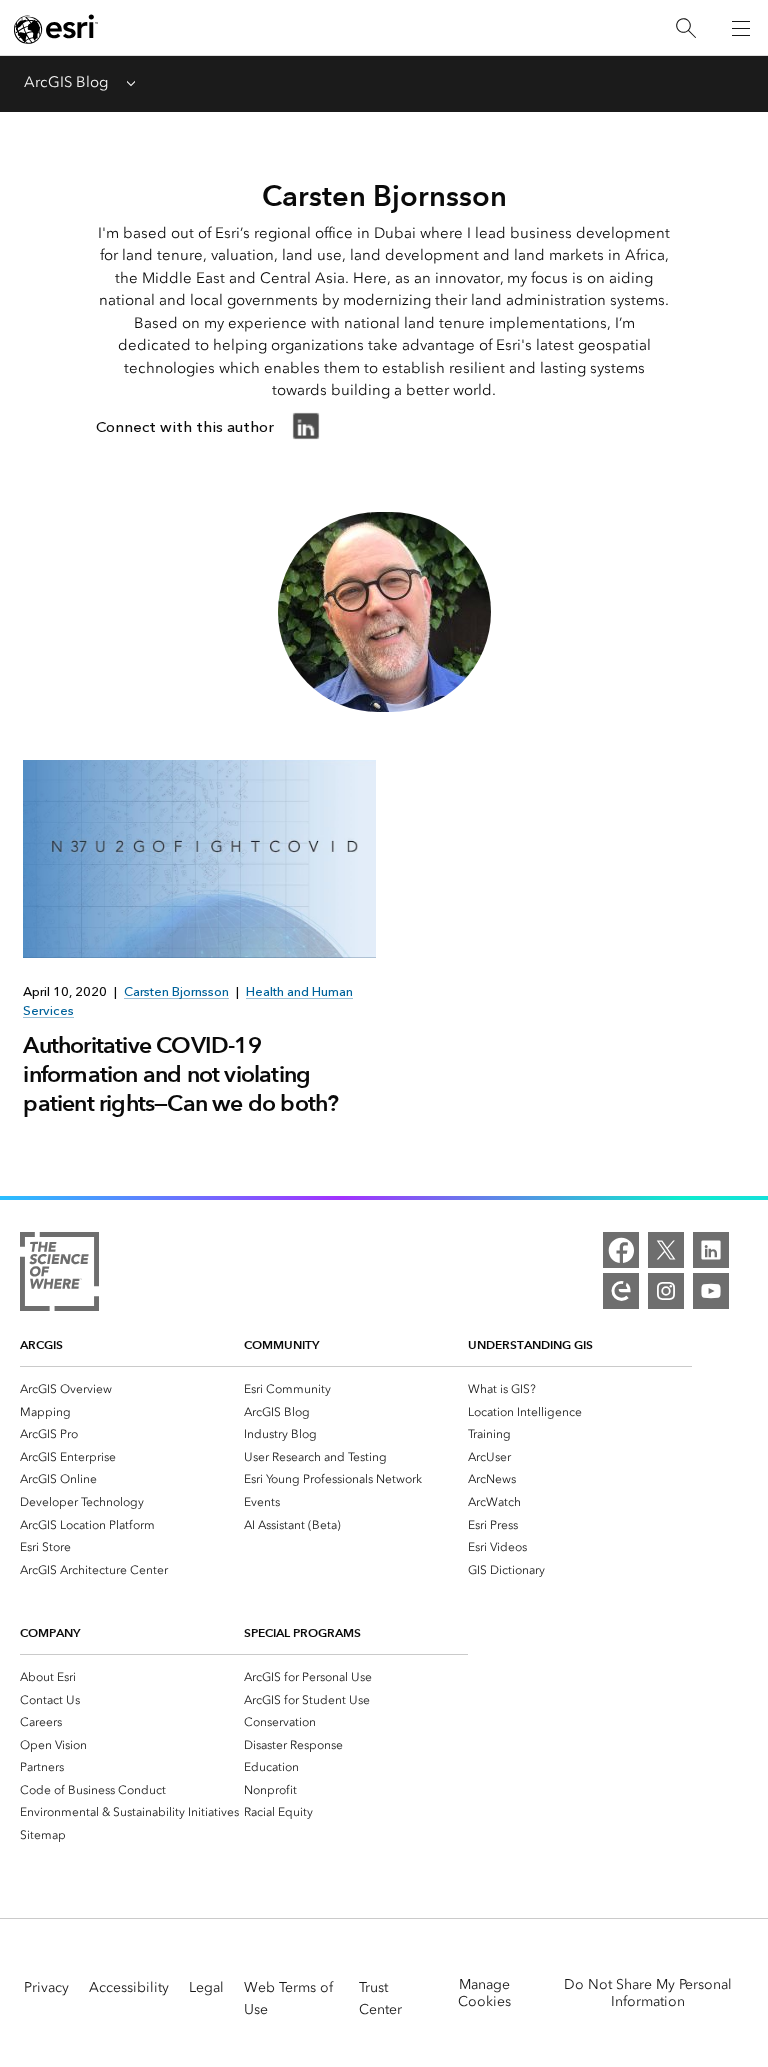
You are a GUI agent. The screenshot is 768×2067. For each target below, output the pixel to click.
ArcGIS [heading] (41, 1344)
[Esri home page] (56, 29)
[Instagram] (666, 1291)
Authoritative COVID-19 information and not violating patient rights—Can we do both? (180, 1074)
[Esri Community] (621, 1291)
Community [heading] (281, 1344)
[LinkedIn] (711, 1250)
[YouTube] (711, 1291)
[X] (666, 1250)
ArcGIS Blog (66, 82)
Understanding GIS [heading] (530, 1344)
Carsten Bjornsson (176, 991)
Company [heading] (50, 1632)
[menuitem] (132, 1388)
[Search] (686, 28)
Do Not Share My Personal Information (648, 1993)
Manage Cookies (484, 1993)
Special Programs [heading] (302, 1632)
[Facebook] (621, 1250)
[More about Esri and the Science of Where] (59, 1275)
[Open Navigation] (741, 28)
